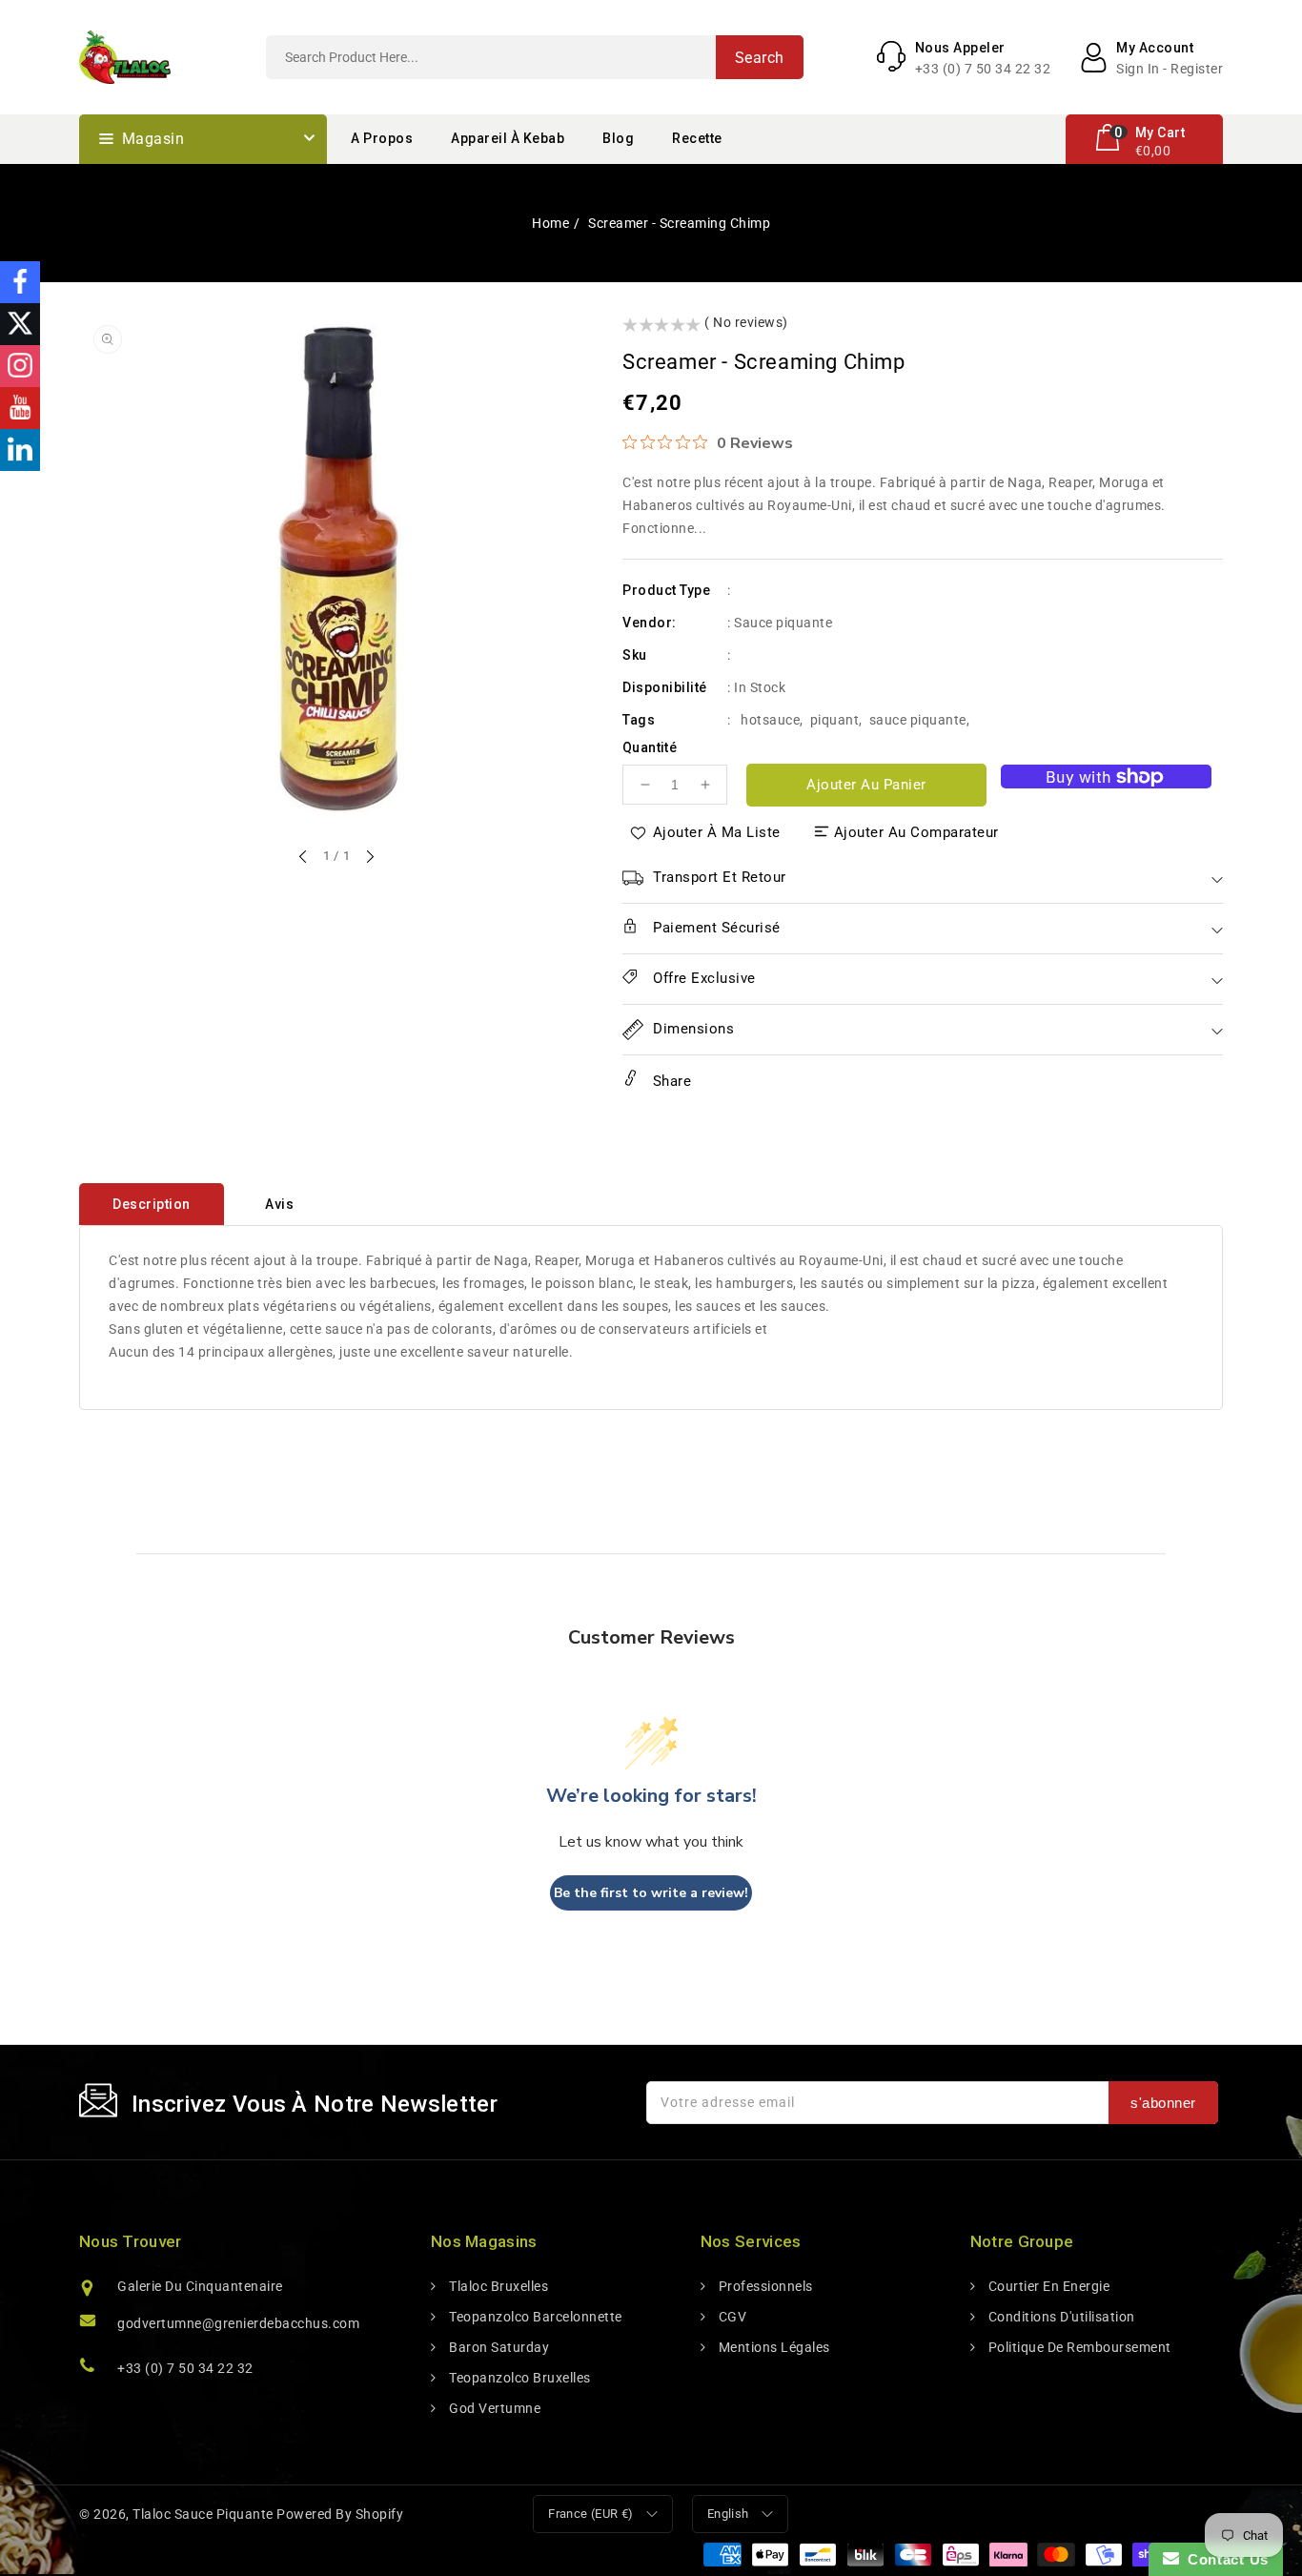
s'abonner (1163, 2103)
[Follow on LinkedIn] (20, 450)
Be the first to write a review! (651, 1893)
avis (279, 1204)
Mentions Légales (773, 2347)
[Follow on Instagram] (20, 366)
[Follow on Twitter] (20, 324)
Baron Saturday (498, 2347)
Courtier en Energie (1047, 2286)
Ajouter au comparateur (916, 832)
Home (550, 223)
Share (670, 1081)
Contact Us (1224, 2559)
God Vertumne (493, 2408)
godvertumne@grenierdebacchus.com (238, 2323)
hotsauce (770, 720)
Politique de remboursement (1078, 2347)
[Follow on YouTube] (20, 408)
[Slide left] (304, 858)
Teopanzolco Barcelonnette (534, 2317)
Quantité (650, 747)
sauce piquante (918, 720)
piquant (835, 720)
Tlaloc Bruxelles (497, 2286)
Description (152, 1204)
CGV (731, 2317)
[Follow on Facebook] (20, 282)
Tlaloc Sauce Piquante (203, 2514)
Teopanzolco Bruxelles (519, 2378)
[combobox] (535, 57)
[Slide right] (369, 858)
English (728, 2514)
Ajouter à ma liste (717, 832)
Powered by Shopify (340, 2514)
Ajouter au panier (866, 785)
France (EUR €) (591, 2514)
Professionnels (764, 2286)
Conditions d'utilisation (1060, 2317)
